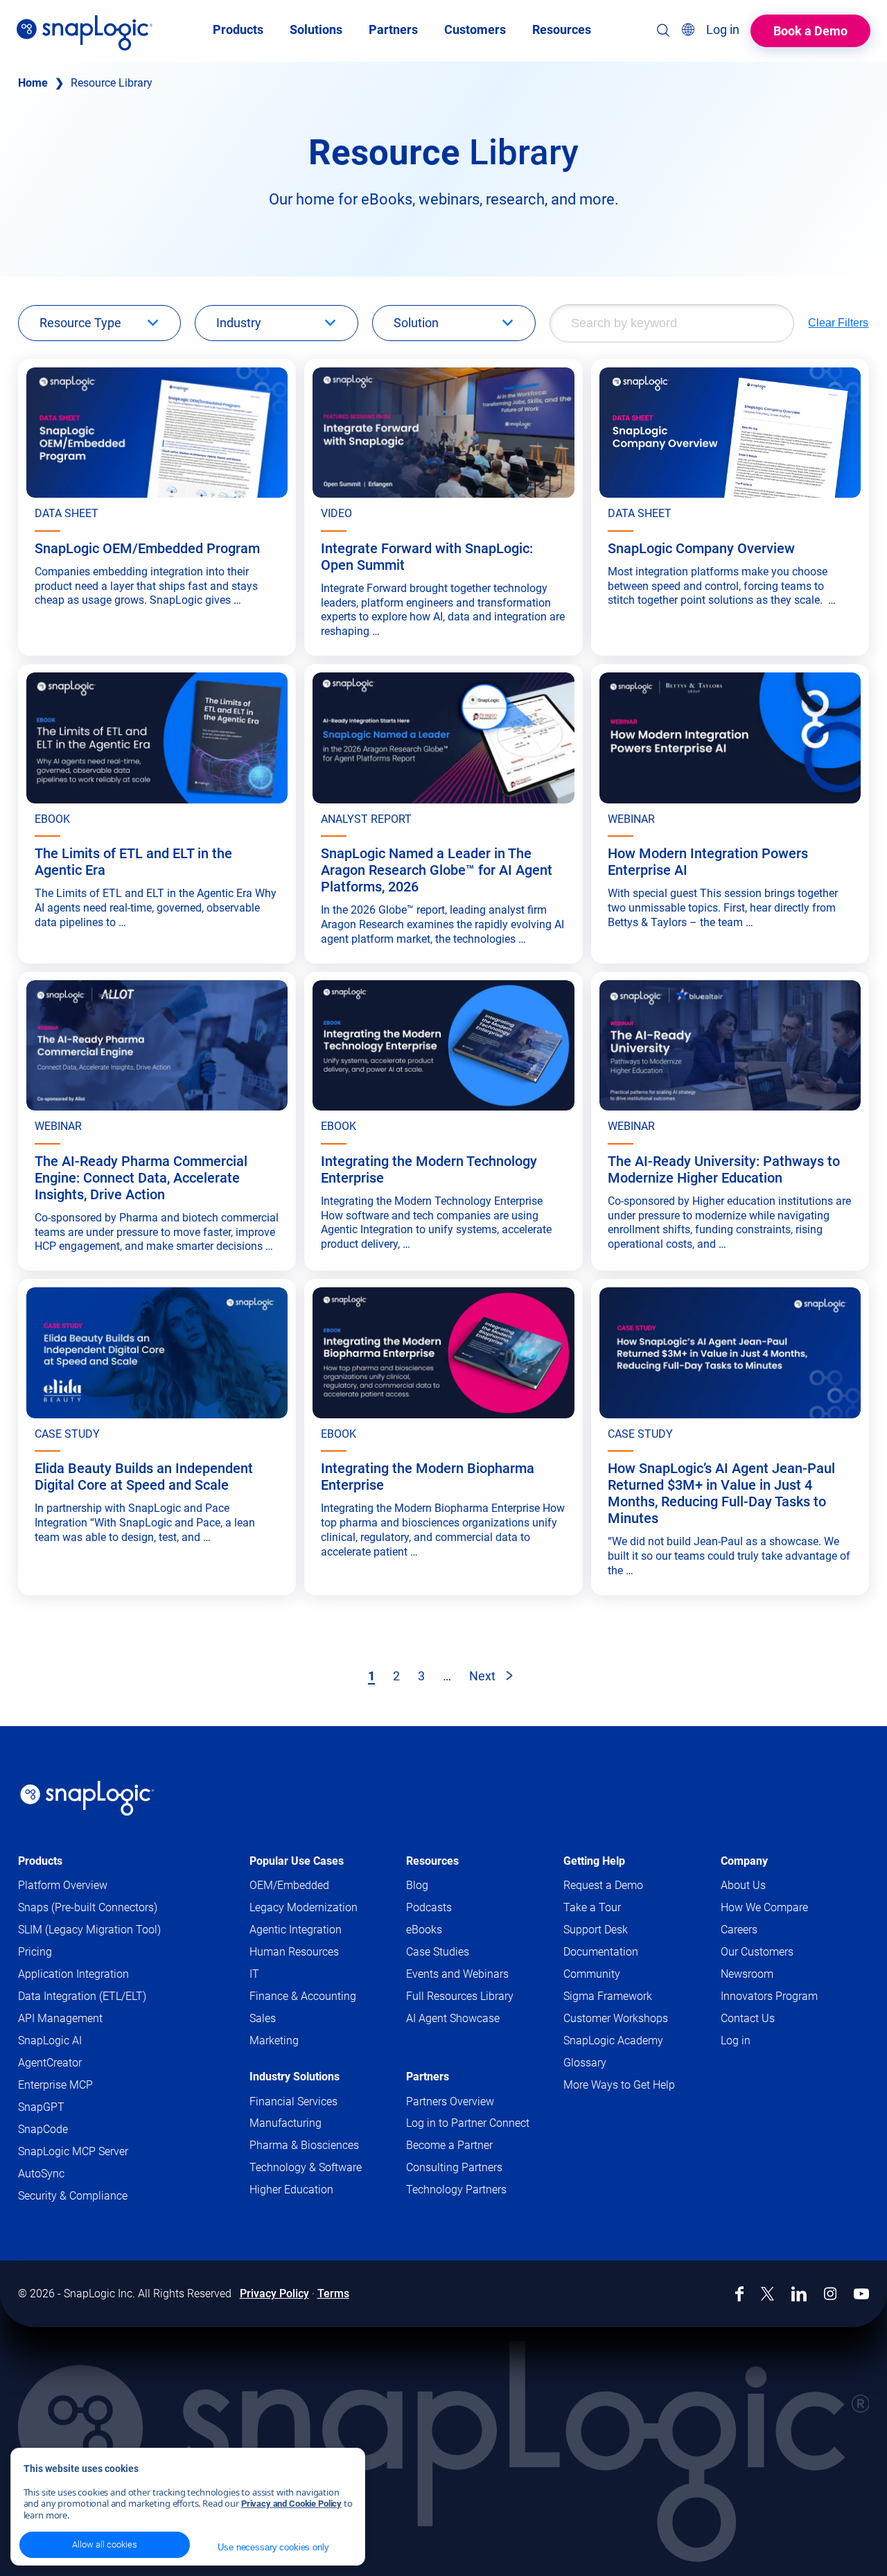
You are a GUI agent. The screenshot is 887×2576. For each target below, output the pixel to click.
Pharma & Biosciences (304, 2145)
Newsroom (747, 1974)
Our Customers (757, 1952)
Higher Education (291, 2190)
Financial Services (293, 2101)
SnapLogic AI (50, 2040)
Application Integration (73, 1974)
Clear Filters (838, 323)
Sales (263, 2018)
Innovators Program (769, 1996)
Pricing (35, 1952)
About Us (743, 1885)
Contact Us (748, 2018)
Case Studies (438, 1952)
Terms (333, 2294)
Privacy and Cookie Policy (291, 2504)
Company (744, 1861)
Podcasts (429, 1907)
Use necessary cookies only (273, 2547)
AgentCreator (50, 2063)
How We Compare (764, 1907)
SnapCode (43, 2129)
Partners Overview (450, 2101)
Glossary (585, 2063)
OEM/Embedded (289, 1885)
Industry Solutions (295, 2077)
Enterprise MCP (55, 2085)
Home (33, 83)
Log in (736, 2040)
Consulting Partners (454, 2167)
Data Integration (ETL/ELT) (82, 1996)
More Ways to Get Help (619, 2085)
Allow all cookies (105, 2544)
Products (40, 1861)
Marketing (274, 2040)
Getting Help (594, 1861)
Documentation (624, 1952)
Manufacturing (286, 2123)
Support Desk (619, 1930)
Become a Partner (449, 2145)
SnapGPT (41, 2107)
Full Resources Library (460, 1996)
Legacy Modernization (304, 1907)
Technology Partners (456, 2190)
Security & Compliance (73, 2196)
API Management (60, 2018)
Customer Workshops (616, 2018)
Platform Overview (63, 1885)
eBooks (424, 1930)
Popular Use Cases (297, 1861)
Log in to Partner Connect (468, 2123)
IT (254, 1974)
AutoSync (41, 2174)
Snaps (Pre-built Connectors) (88, 1907)
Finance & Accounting (303, 1996)
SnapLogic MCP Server (73, 2151)
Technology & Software (306, 2167)
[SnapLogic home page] (87, 1798)
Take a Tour (592, 1907)
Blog (417, 1885)
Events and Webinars (457, 1974)
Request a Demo (603, 1885)
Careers (739, 1930)
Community (615, 1975)
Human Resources (294, 1952)
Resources (432, 1861)
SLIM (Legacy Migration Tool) (89, 1930)
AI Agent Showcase (453, 2018)
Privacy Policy (274, 2294)
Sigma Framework (608, 1996)
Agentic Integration (296, 1930)
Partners (428, 2077)
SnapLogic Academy (613, 2040)
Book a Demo (810, 31)
